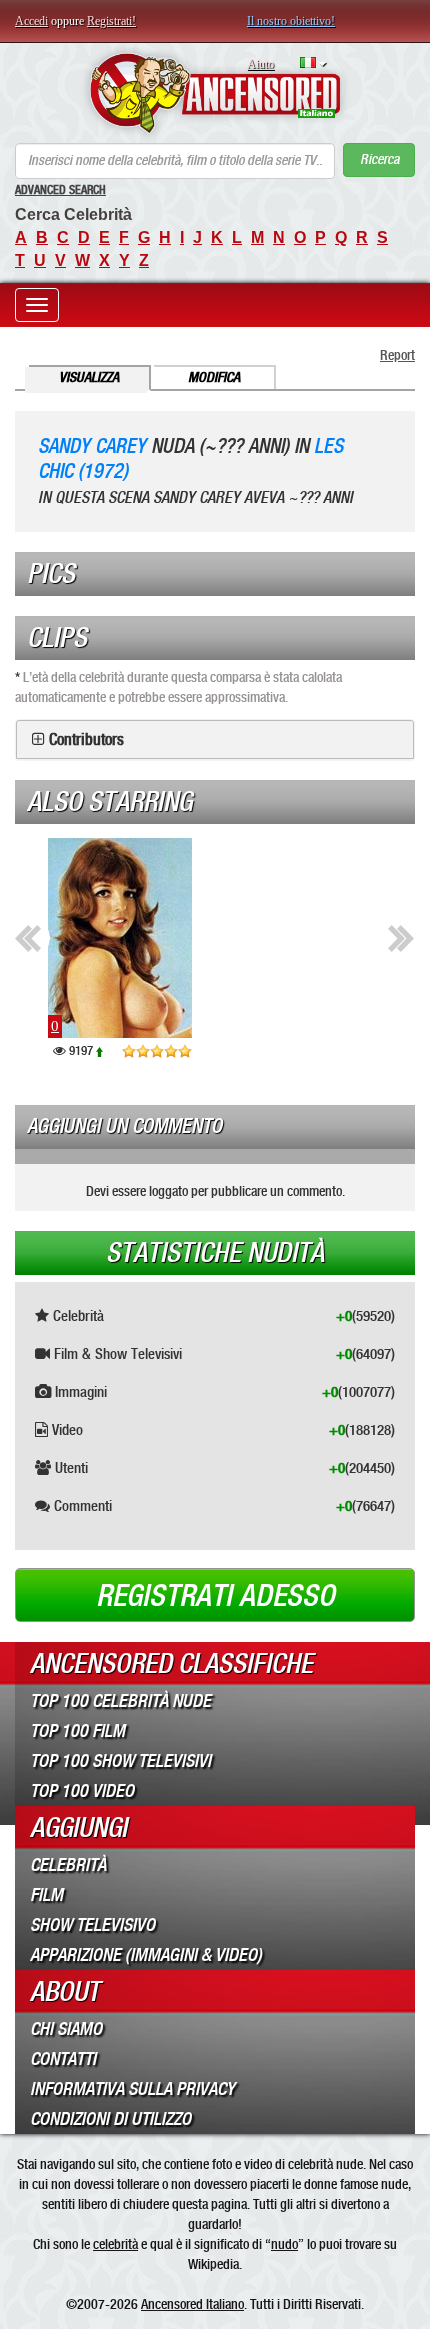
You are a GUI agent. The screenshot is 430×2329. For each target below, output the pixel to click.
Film (46, 1895)
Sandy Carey (92, 446)
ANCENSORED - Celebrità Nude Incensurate (215, 93)
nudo (284, 2244)
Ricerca (379, 159)
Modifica (214, 377)
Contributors (86, 740)
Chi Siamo (66, 2029)
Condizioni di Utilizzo (110, 2119)
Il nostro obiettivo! (291, 21)
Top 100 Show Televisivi (120, 1761)
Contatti (63, 2059)
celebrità (115, 2244)
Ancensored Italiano (192, 2304)
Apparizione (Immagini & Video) (146, 1955)
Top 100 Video (82, 1791)
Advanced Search (60, 190)
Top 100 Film (77, 1731)
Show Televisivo (92, 1925)
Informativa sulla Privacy (132, 2089)
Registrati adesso (215, 1596)
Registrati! (111, 21)
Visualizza (89, 377)
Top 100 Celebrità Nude (120, 1701)
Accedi (31, 21)
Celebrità (68, 1865)
